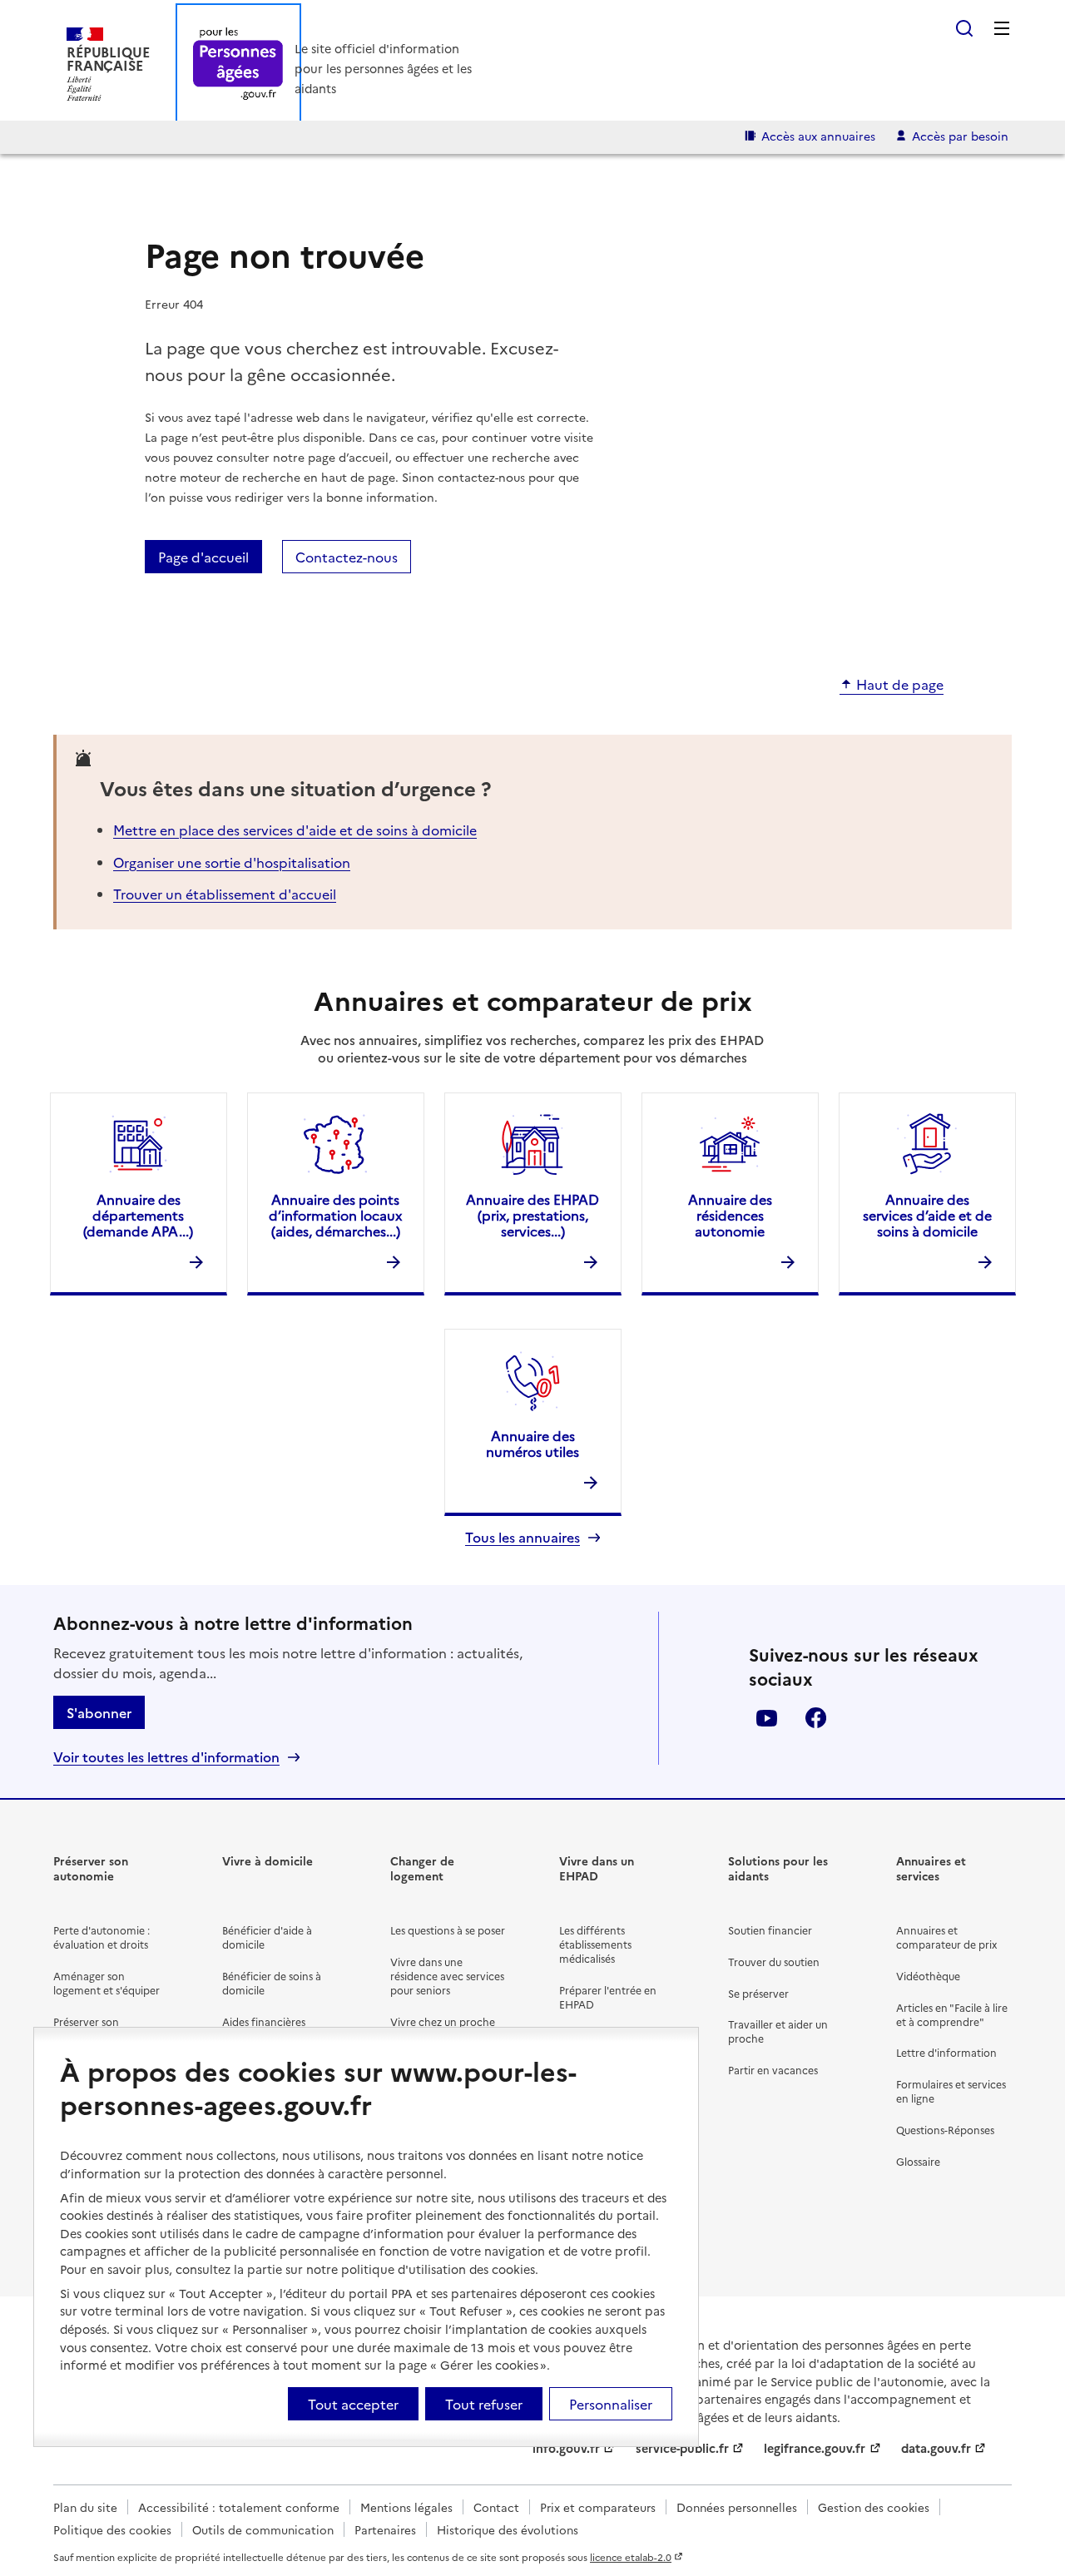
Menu (1002, 28)
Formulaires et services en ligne (951, 2091)
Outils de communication (263, 2529)
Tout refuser (484, 2404)
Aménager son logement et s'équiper (106, 1983)
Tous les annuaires (523, 1537)
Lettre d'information (946, 2052)
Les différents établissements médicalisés (595, 1944)
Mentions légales (406, 2507)
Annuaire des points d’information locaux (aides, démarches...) (335, 1215)
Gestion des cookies (874, 2507)
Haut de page (900, 685)
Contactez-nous (347, 557)
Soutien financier (770, 1930)
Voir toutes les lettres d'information (166, 1757)
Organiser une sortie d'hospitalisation (232, 862)
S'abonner (99, 1712)
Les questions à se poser (448, 1930)
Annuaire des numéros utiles (532, 1443)
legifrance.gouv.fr (815, 2448)
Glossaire (918, 2161)
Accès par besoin (960, 136)
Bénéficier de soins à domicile (272, 1983)
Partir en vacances (773, 2070)
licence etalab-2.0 (631, 2557)
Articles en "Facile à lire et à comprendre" (952, 2014)
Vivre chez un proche (443, 2021)
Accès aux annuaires (818, 136)
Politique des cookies (112, 2529)
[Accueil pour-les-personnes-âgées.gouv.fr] (238, 64)
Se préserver (758, 1993)
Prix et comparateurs (598, 2507)
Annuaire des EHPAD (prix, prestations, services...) (532, 1215)
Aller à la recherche (964, 28)
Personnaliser (611, 2404)
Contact (496, 2507)
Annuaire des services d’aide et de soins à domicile (927, 1215)
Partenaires (385, 2529)
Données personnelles (737, 2507)
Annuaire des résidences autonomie (730, 1215)
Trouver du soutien (774, 1962)
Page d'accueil (203, 557)
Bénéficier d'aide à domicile (267, 1937)
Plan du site (85, 2507)
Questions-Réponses (945, 2130)
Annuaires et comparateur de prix (946, 1937)
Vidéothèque (928, 1976)
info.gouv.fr (566, 2448)
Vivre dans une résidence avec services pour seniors (447, 1976)
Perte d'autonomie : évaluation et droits (102, 1937)
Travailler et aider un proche (778, 2031)
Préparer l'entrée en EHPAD (608, 1997)
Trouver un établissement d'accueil (225, 894)
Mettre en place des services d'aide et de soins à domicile (295, 830)
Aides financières (264, 2021)
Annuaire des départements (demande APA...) (138, 1215)
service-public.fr (682, 2448)
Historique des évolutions (508, 2529)
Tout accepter (353, 2404)
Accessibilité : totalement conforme (239, 2507)
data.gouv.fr (936, 2448)
